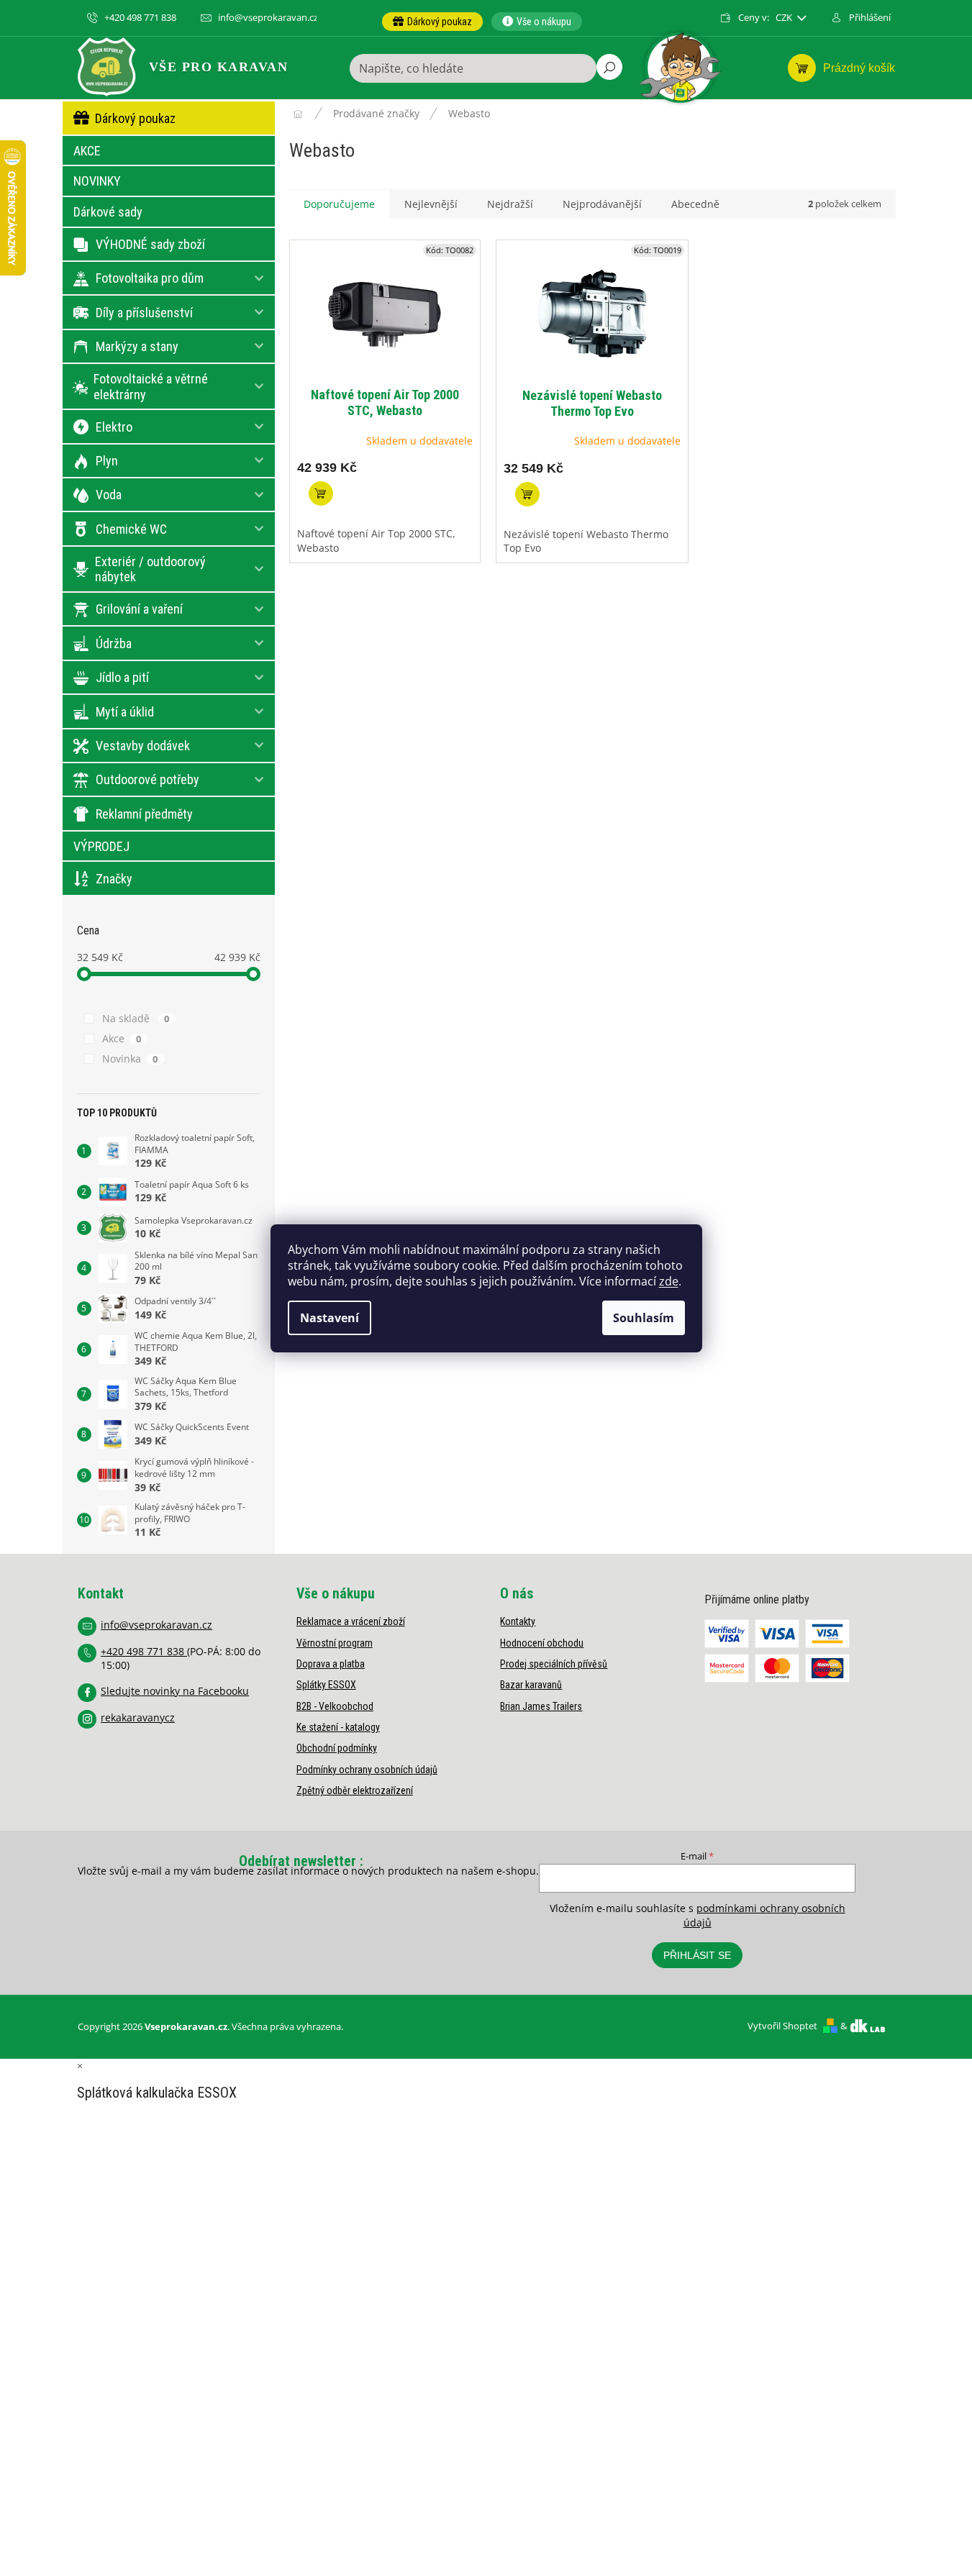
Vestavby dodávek (143, 746)
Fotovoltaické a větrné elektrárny (151, 387)
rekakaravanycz (138, 1717)
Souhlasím (644, 1318)
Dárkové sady (108, 212)
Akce (122, 1038)
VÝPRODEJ (101, 846)
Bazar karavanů (531, 1685)
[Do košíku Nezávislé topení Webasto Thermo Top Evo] (527, 494)
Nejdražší (510, 204)
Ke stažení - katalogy (338, 1727)
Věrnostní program (335, 1643)
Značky (114, 879)
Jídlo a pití (122, 677)
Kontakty (518, 1621)
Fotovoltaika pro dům (150, 278)
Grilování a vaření (139, 609)
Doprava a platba (331, 1664)
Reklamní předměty (144, 814)
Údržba (114, 643)
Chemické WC (131, 529)
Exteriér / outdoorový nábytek (150, 569)
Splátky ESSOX (326, 1685)
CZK (785, 18)
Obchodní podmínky (337, 1748)
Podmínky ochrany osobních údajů (367, 1770)
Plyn (107, 461)
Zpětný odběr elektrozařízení (355, 1790)
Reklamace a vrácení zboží (351, 1621)
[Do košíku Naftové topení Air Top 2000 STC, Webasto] (321, 493)
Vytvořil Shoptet (782, 2026)
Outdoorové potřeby (147, 779)
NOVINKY (97, 181)
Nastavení (330, 1318)
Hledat (609, 67)
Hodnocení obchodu (542, 1643)
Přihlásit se (697, 1955)
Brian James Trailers (541, 1706)
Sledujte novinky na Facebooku (175, 1691)
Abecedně (695, 204)
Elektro (114, 427)
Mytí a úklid (125, 712)
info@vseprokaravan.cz (156, 1625)
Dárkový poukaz (135, 118)
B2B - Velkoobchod (335, 1706)
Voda (109, 495)
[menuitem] (432, 22)
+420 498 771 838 (144, 1651)
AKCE (87, 151)
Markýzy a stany (137, 346)
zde (669, 1281)
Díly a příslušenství (144, 313)
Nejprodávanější (602, 204)
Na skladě (136, 1018)
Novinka (130, 1059)
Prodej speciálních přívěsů (554, 1664)
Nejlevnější (431, 204)
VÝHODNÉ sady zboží (150, 244)
